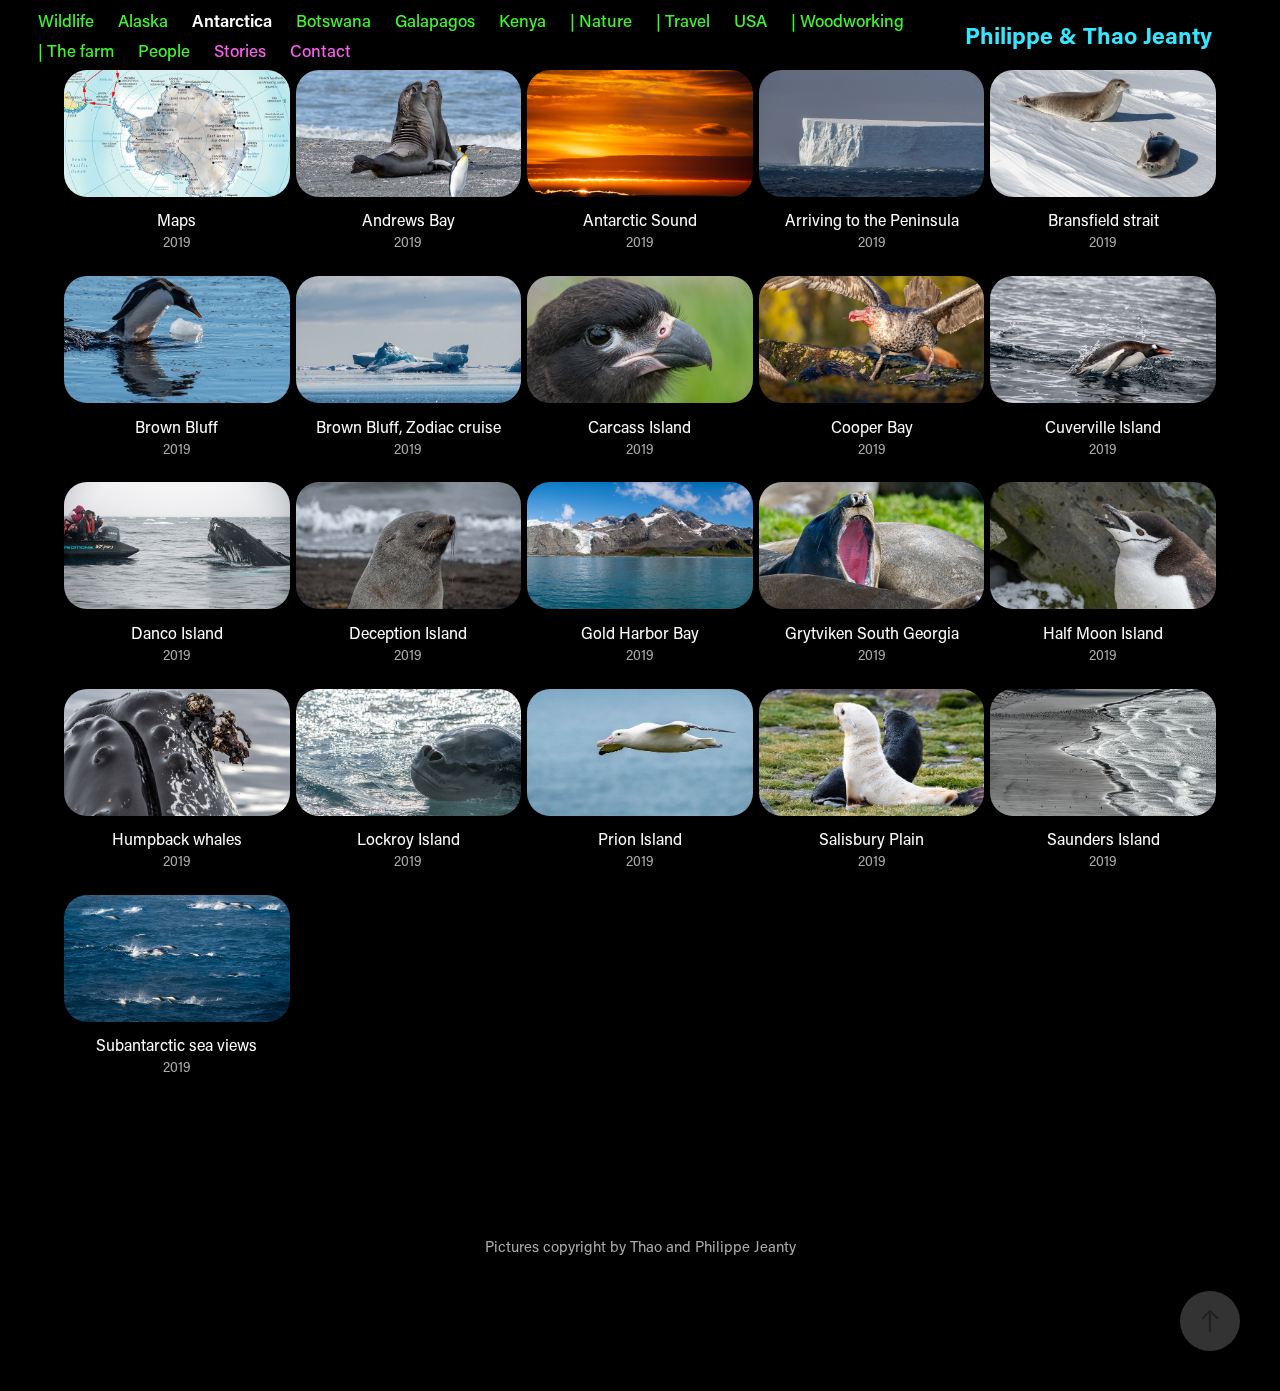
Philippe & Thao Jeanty (1088, 35)
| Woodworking (847, 20)
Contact (320, 50)
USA (750, 20)
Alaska (143, 20)
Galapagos (435, 20)
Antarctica (232, 20)
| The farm (76, 50)
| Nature (601, 20)
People (164, 50)
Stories (240, 50)
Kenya (522, 20)
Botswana (333, 20)
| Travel (683, 20)
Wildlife (66, 20)
